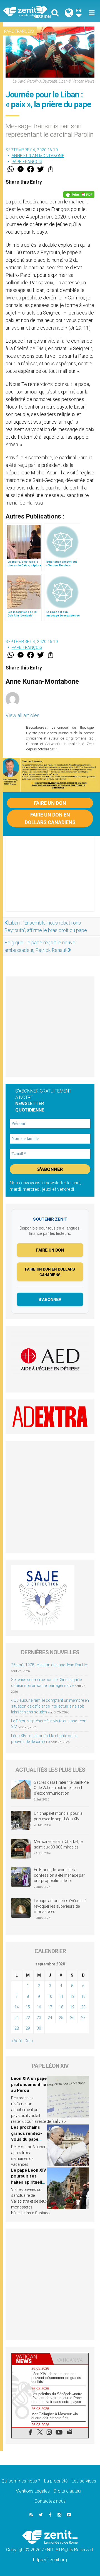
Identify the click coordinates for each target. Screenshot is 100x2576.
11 (61, 1996)
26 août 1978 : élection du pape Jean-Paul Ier (50, 1665)
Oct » (29, 2041)
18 (61, 2007)
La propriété (56, 2481)
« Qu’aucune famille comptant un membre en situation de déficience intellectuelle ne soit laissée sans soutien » (50, 1706)
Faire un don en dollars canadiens (50, 818)
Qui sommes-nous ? (21, 2481)
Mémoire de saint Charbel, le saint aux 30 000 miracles (58, 1844)
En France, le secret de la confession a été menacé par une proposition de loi (59, 1875)
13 (83, 1996)
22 (28, 2018)
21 (17, 2018)
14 (17, 2007)
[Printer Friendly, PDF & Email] (79, 195)
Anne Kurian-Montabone (38, 156)
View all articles (22, 715)
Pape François (19, 31)
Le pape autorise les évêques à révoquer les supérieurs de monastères (60, 1906)
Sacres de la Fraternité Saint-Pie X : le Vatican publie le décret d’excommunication (61, 1788)
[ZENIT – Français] (28, 11)
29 (28, 2028)
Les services (84, 2481)
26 (72, 2018)
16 (39, 2007)
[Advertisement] (50, 879)
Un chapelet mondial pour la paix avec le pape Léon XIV (58, 1816)
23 (39, 2018)
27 (83, 2018)
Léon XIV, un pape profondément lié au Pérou (29, 2084)
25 (61, 2018)
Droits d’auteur (68, 2491)
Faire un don (50, 803)
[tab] (31, 2359)
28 (17, 2028)
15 (28, 2007)
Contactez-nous (50, 2501)
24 (50, 2018)
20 (83, 2007)
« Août (17, 2041)
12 (72, 1996)
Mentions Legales (33, 2491)
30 (39, 2028)
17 (50, 2007)
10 (50, 1996)
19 (72, 2007)
